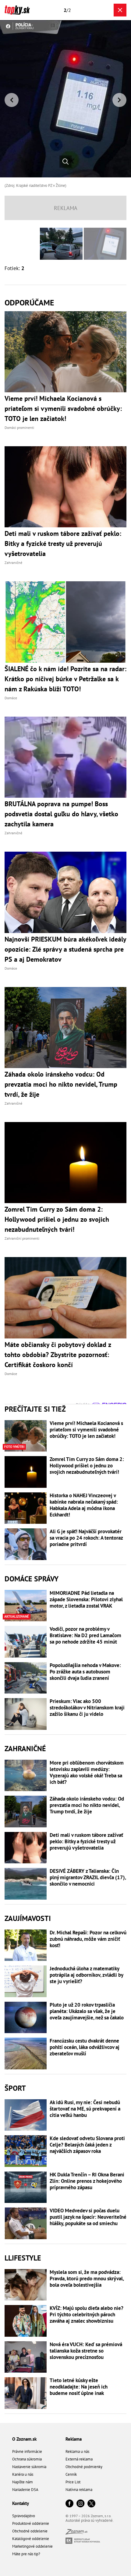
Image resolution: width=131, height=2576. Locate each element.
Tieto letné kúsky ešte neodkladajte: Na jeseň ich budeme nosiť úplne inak (79, 2387)
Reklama (74, 2439)
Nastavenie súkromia (29, 2467)
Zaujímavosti (28, 1918)
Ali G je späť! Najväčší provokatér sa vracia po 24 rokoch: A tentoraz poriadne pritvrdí (86, 1538)
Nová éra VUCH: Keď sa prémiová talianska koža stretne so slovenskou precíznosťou (86, 2351)
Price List (73, 2482)
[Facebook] (69, 2504)
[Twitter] (91, 2504)
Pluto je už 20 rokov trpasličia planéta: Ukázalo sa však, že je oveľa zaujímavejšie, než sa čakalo (87, 2011)
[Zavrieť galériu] (120, 10)
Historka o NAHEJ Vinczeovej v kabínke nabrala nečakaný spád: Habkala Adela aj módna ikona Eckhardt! (84, 1505)
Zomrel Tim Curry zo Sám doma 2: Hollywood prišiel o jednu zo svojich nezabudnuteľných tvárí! (87, 1466)
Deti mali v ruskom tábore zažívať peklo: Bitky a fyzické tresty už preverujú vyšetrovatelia (86, 1842)
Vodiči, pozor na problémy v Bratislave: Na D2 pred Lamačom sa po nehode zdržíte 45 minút (85, 1635)
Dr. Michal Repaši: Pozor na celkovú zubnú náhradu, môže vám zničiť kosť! (88, 1939)
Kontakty (21, 2503)
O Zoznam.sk (24, 2439)
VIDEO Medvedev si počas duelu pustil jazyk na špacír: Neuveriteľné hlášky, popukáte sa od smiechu (88, 2217)
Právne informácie (27, 2451)
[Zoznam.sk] (76, 2533)
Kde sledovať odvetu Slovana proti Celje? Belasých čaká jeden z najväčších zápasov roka (87, 2145)
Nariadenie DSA (25, 2490)
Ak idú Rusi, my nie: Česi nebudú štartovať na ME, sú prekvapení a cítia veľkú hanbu (85, 2109)
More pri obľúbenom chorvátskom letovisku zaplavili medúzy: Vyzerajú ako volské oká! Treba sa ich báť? (87, 1773)
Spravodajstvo (24, 2516)
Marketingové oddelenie (32, 2546)
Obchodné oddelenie (30, 2531)
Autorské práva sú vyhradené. (90, 2520)
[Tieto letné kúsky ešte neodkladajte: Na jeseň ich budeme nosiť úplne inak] (26, 2393)
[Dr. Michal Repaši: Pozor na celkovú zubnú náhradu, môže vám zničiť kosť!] (26, 1945)
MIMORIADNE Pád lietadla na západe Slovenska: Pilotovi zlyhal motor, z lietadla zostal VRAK (86, 1600)
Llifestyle (23, 2258)
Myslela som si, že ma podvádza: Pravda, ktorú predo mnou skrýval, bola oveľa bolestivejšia (87, 2279)
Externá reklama (79, 2459)
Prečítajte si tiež (35, 1409)
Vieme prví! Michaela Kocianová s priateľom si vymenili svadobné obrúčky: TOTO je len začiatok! (86, 1430)
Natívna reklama (79, 2490)
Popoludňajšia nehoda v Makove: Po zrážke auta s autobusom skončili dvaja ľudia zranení (85, 1672)
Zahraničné (25, 1749)
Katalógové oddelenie (31, 2539)
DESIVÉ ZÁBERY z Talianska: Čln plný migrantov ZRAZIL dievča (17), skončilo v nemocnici (88, 1878)
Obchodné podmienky (84, 2467)
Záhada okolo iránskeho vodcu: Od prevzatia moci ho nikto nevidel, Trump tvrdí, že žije (87, 1805)
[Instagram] (80, 2504)
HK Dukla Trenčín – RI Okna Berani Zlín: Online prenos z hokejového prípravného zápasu (87, 2181)
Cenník (71, 2474)
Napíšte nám (23, 2482)
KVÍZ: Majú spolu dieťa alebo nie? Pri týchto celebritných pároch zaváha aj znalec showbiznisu (87, 2315)
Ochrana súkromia (27, 2459)
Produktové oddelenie (31, 2523)
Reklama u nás (77, 2451)
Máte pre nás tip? (26, 2554)
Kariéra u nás (23, 2474)
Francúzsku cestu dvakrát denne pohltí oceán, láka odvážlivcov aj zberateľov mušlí (85, 2047)
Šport (15, 2088)
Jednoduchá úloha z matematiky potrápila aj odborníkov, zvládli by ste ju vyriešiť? (86, 1975)
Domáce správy (32, 1579)
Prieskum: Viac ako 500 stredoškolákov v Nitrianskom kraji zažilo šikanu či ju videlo (87, 1708)
